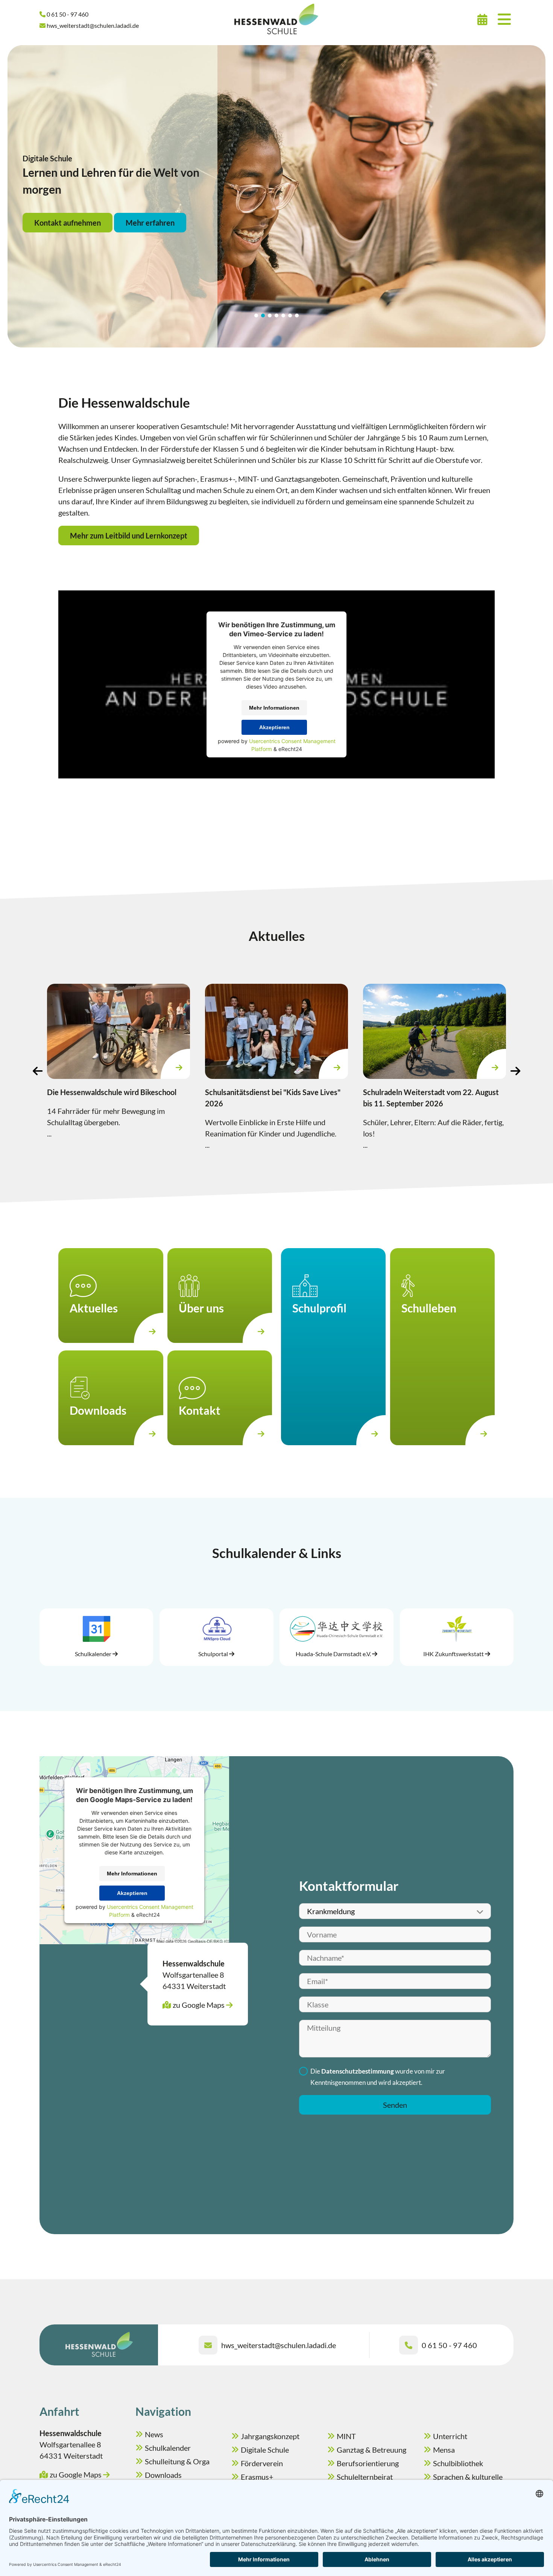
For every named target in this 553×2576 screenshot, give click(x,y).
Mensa (444, 2450)
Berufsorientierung (368, 2463)
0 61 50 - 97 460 (449, 2345)
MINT (346, 2436)
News (154, 2434)
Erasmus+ (257, 2477)
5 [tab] (283, 316)
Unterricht (450, 2436)
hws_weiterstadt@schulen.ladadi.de (279, 2345)
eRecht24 (290, 749)
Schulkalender (168, 2448)
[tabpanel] (276, 196)
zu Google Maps (199, 2005)
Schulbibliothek (458, 2463)
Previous (38, 1071)
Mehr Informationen (274, 708)
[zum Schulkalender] (482, 19)
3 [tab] (270, 316)
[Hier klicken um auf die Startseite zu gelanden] (276, 19)
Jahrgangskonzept (270, 2436)
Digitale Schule (265, 2450)
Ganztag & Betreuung (371, 2450)
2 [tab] (263, 316)
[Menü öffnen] (504, 19)
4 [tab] (276, 316)
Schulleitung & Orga (177, 2461)
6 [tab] (290, 316)
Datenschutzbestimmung (358, 2071)
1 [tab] (256, 316)
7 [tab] (297, 316)
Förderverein (262, 2463)
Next (515, 1071)
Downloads (163, 2475)
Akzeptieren (274, 727)
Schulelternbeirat (365, 2477)
